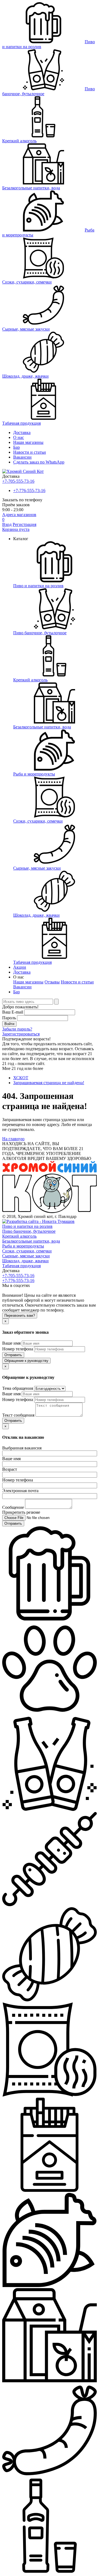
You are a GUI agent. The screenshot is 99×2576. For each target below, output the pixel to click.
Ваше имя (11, 1343)
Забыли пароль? (17, 1029)
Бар (16, 447)
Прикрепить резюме (21, 1512)
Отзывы (52, 982)
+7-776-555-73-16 (29, 490)
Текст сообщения (18, 1415)
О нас (19, 437)
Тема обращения (18, 1388)
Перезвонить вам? (20, 1316)
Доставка (22, 432)
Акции (20, 967)
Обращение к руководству (26, 1361)
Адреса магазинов (19, 515)
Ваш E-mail (13, 1012)
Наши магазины (28, 442)
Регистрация (24, 524)
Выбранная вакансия (22, 1448)
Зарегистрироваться (21, 1034)
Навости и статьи (30, 452)
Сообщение (13, 1507)
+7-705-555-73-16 (18, 481)
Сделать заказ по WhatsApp (39, 462)
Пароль (9, 1018)
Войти (9, 1024)
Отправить (13, 1355)
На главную (13, 1139)
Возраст (10, 1469)
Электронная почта (20, 1491)
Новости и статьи (77, 982)
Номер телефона (18, 1349)
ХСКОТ (21, 1078)
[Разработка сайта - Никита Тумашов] (38, 1221)
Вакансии (22, 457)
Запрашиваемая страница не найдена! (49, 1083)
